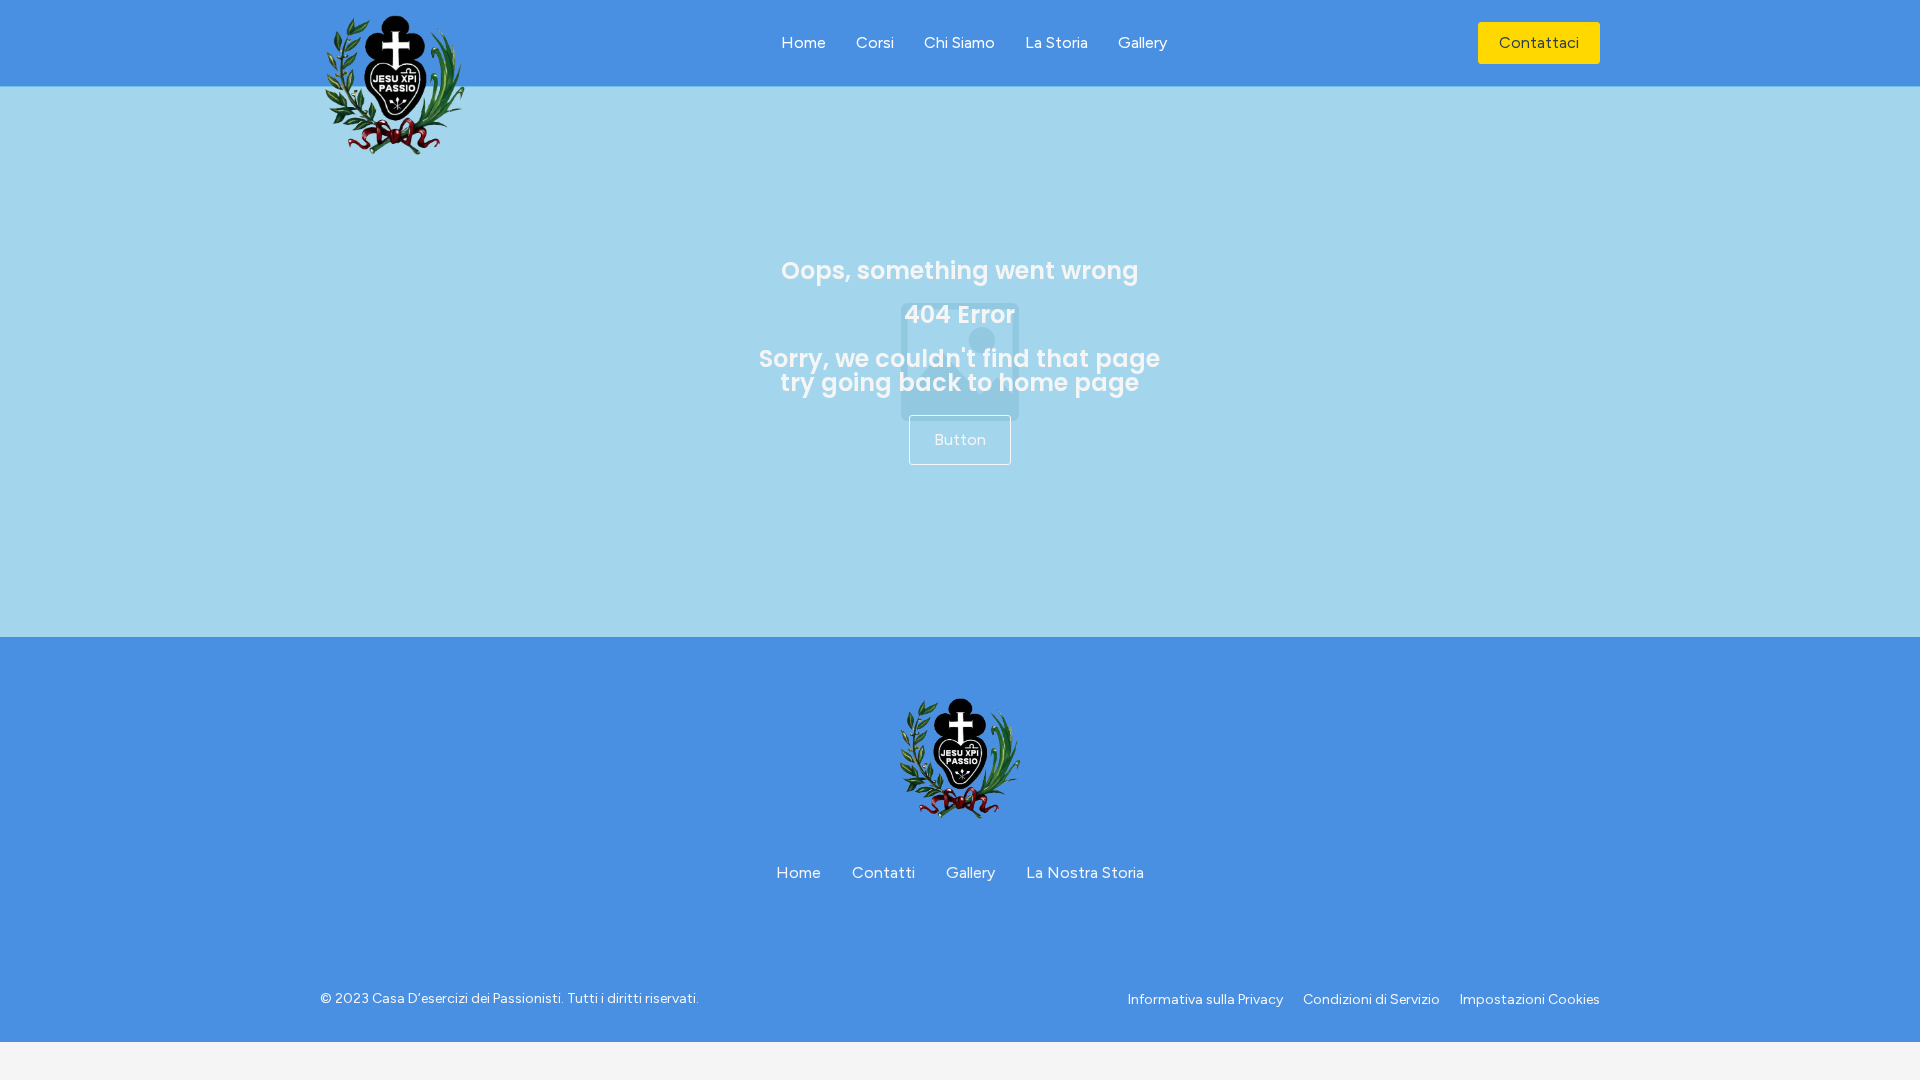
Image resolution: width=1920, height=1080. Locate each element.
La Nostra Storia (1085, 872)
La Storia (1056, 42)
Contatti (883, 872)
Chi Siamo (959, 42)
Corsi (875, 42)
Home (803, 42)
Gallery (1142, 42)
